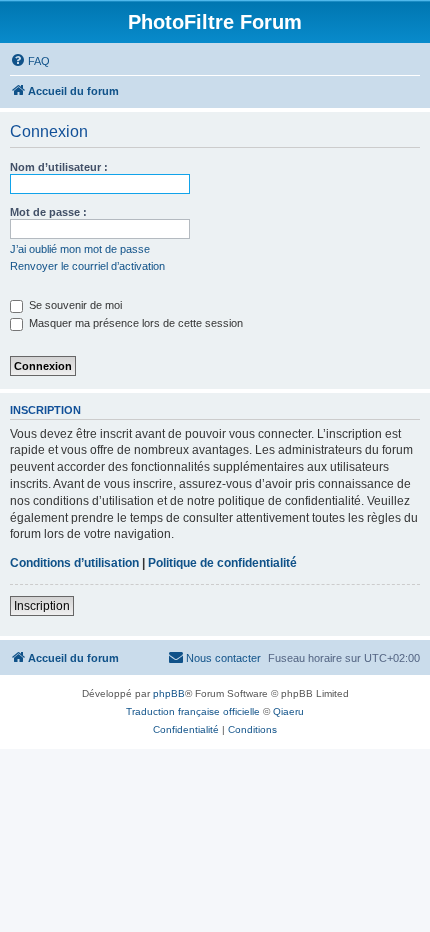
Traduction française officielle (193, 711)
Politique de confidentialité (222, 563)
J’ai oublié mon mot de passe (80, 249)
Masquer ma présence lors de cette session (134, 323)
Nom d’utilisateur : (59, 167)
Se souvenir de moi (74, 305)
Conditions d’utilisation (74, 563)
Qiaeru (288, 711)
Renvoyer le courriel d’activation (87, 266)
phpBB (169, 693)
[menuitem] (30, 61)
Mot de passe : (48, 212)
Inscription (42, 606)
